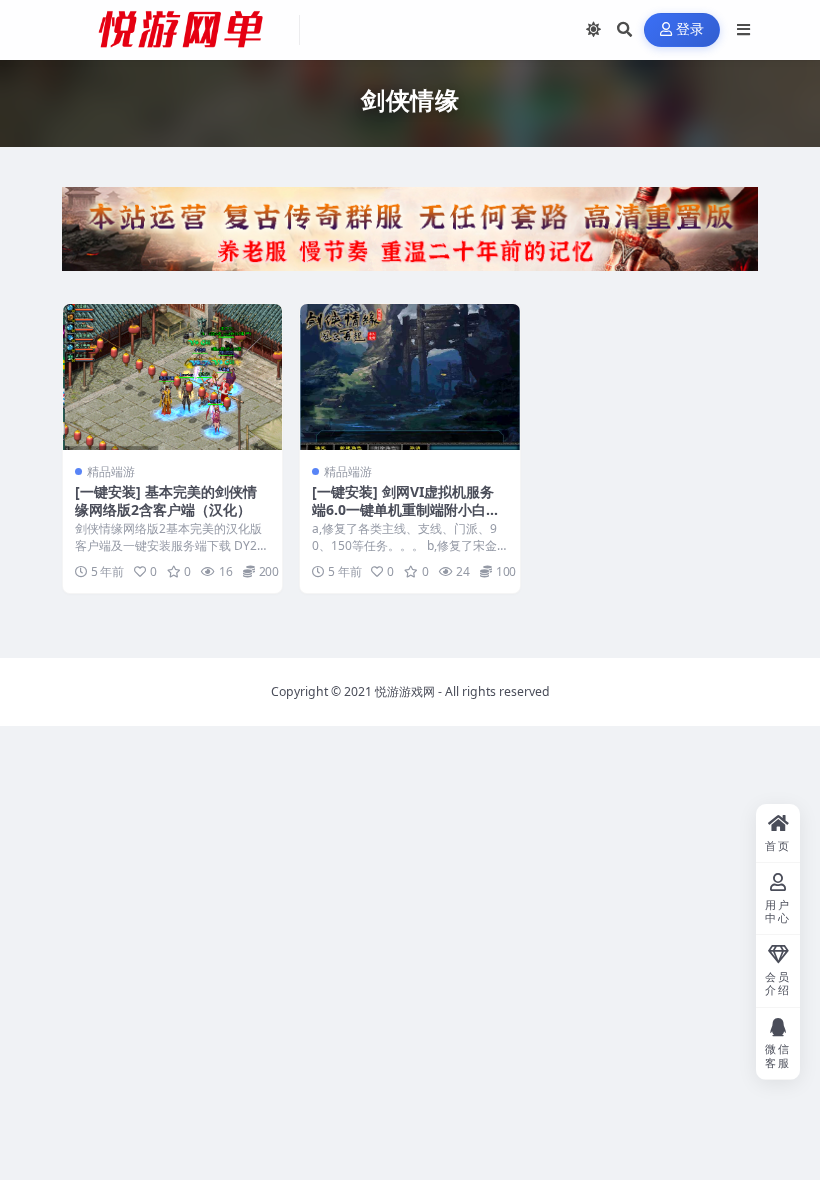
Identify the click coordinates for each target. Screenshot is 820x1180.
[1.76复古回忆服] (410, 235)
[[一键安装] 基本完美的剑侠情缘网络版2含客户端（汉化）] (172, 377)
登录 (690, 29)
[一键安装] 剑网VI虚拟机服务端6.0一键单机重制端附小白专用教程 (406, 509)
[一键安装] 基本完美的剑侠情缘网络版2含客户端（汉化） (166, 500)
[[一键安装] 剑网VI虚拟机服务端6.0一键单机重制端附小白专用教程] (409, 377)
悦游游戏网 (405, 691)
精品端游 (111, 471)
